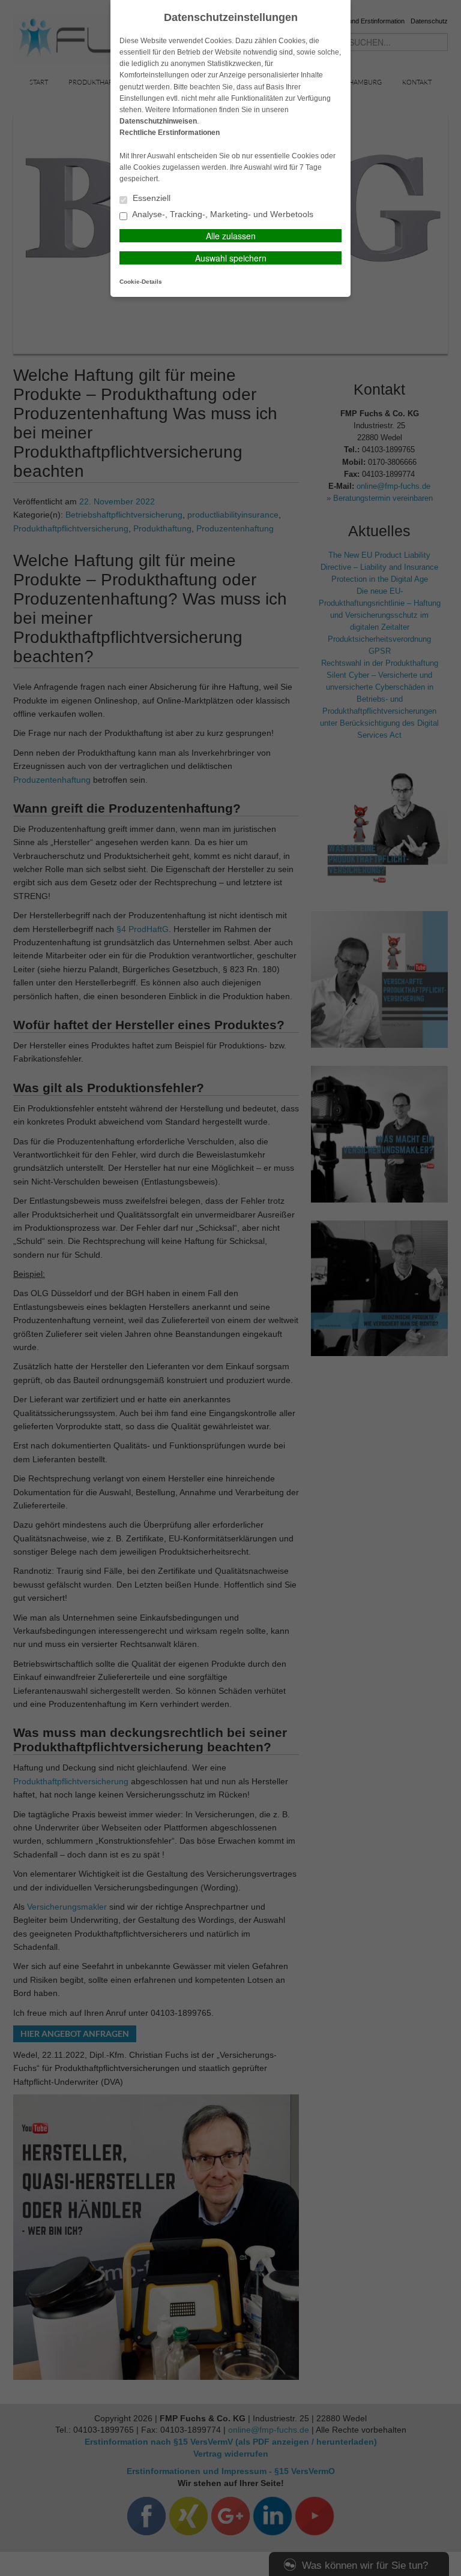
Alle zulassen (231, 236)
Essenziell (150, 198)
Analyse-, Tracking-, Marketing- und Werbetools (222, 214)
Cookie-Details (141, 282)
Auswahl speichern (231, 258)
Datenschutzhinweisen (158, 121)
